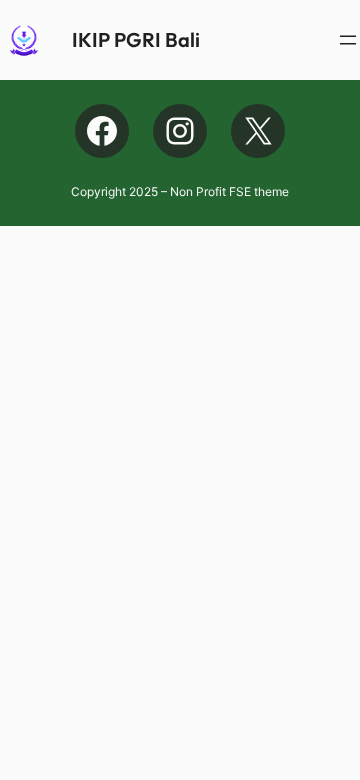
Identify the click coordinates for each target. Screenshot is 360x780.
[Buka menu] (348, 40)
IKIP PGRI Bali (136, 39)
